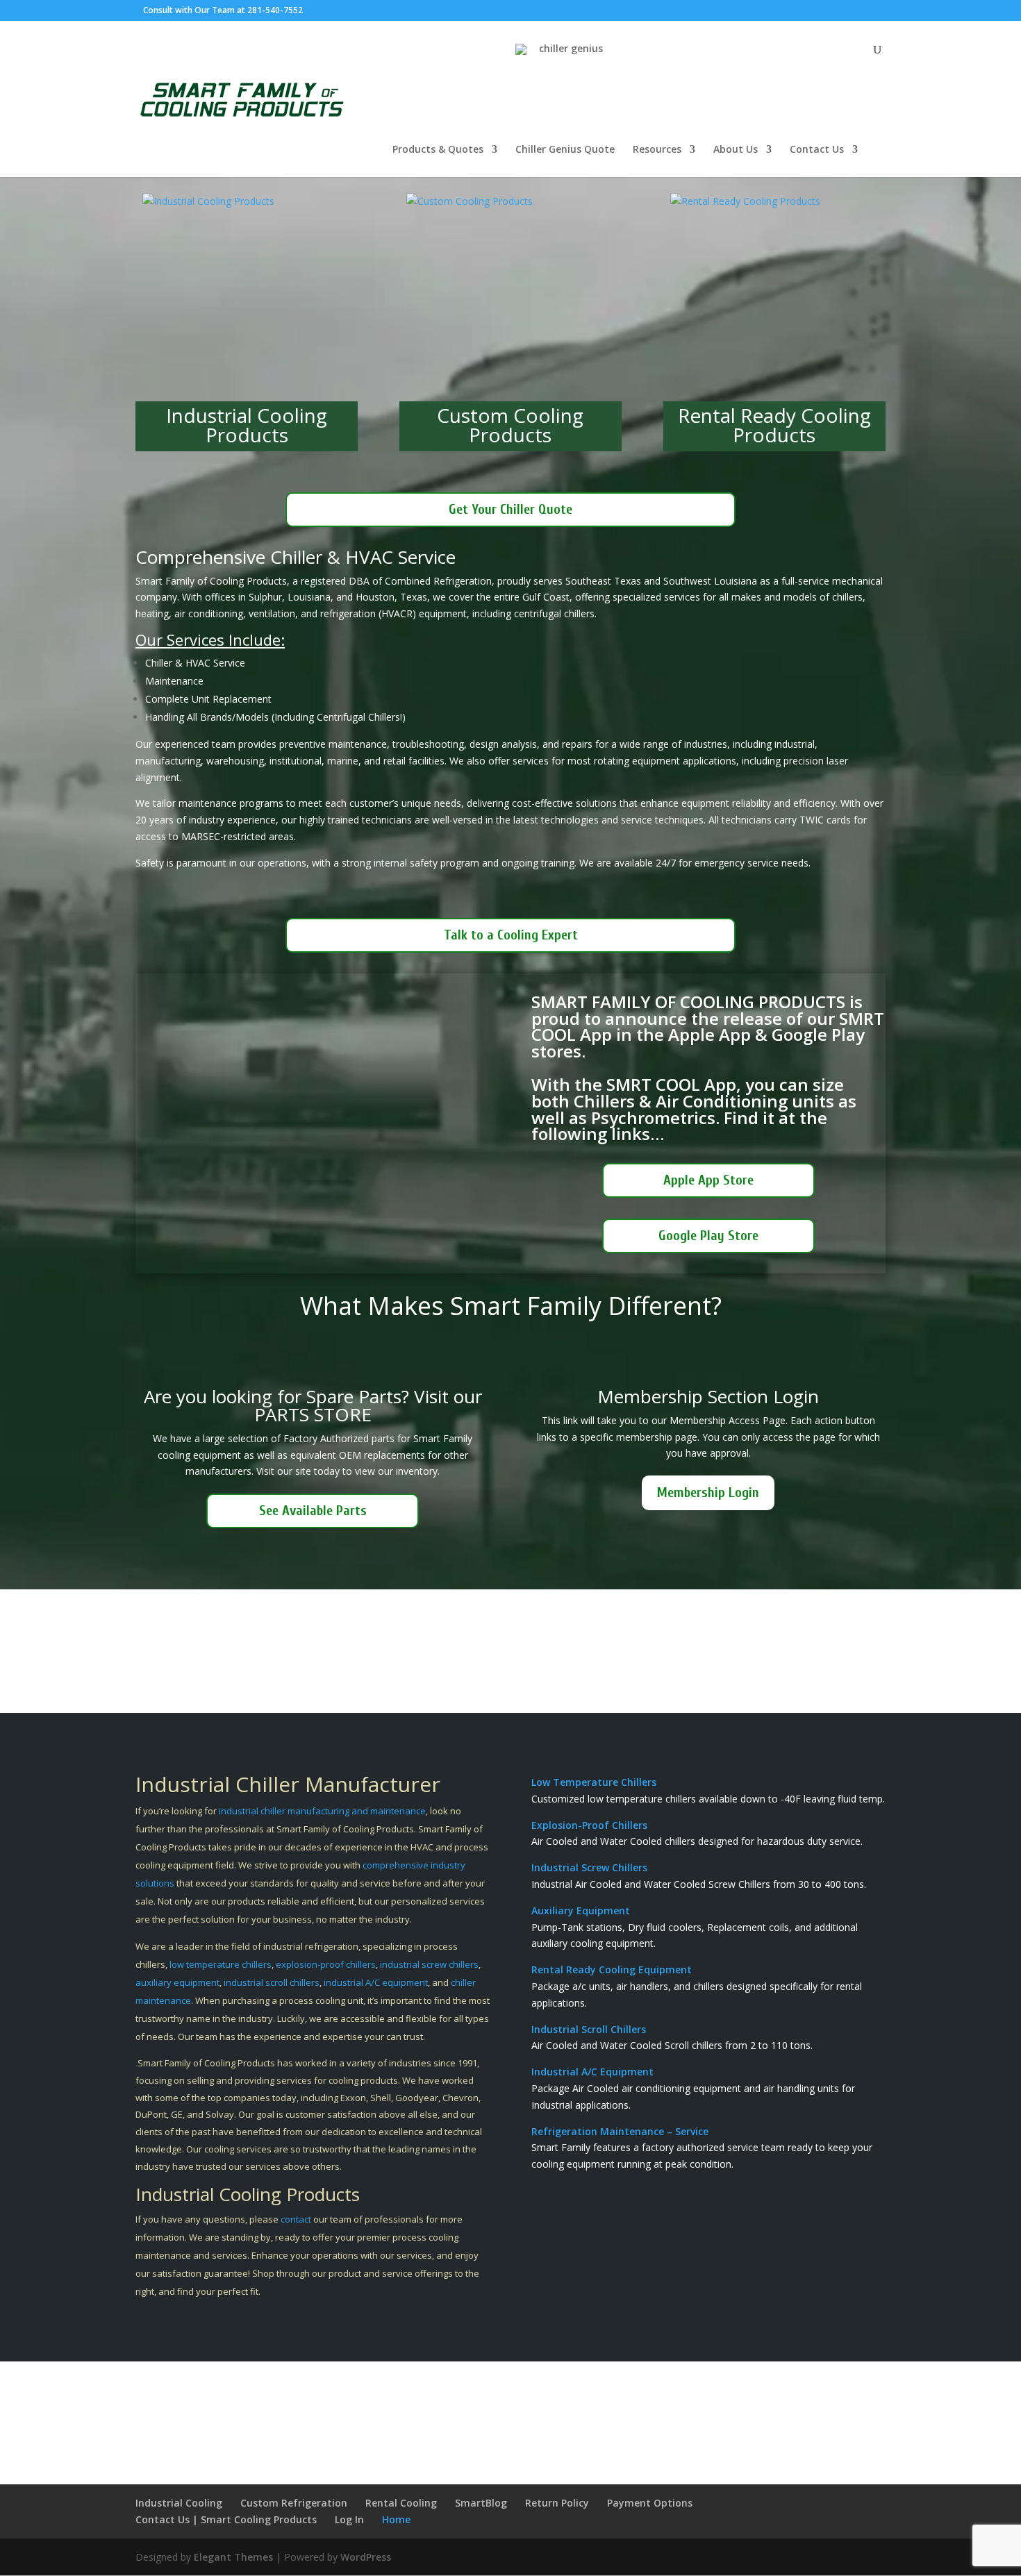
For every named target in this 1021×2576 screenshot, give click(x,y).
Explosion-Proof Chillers (589, 1825)
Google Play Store (708, 1236)
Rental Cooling (401, 2503)
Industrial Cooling (179, 2503)
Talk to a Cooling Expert (511, 935)
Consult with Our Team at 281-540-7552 (223, 10)
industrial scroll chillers (271, 1982)
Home (396, 2519)
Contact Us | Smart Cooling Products (226, 2519)
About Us (736, 150)
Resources (657, 150)
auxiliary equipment (177, 1982)
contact (296, 2219)
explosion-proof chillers (326, 1964)
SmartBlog (481, 2503)
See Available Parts (313, 1511)
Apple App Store (708, 1180)
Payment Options (650, 2503)
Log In (349, 2519)
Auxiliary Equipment (581, 1910)
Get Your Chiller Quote (510, 509)
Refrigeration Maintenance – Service (620, 2131)
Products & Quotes (438, 150)
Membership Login (708, 1492)
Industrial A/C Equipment (592, 2072)
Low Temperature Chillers (594, 1782)
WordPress (366, 2557)
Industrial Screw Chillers (589, 1867)
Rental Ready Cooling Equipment (612, 1969)
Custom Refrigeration (294, 2503)
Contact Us (817, 150)
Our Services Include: (210, 639)
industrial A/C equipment (376, 1982)
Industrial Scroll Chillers (589, 2029)
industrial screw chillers (429, 1964)
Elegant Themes (233, 2557)
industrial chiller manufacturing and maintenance (322, 1811)
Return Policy (557, 2503)
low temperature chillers (221, 1964)
